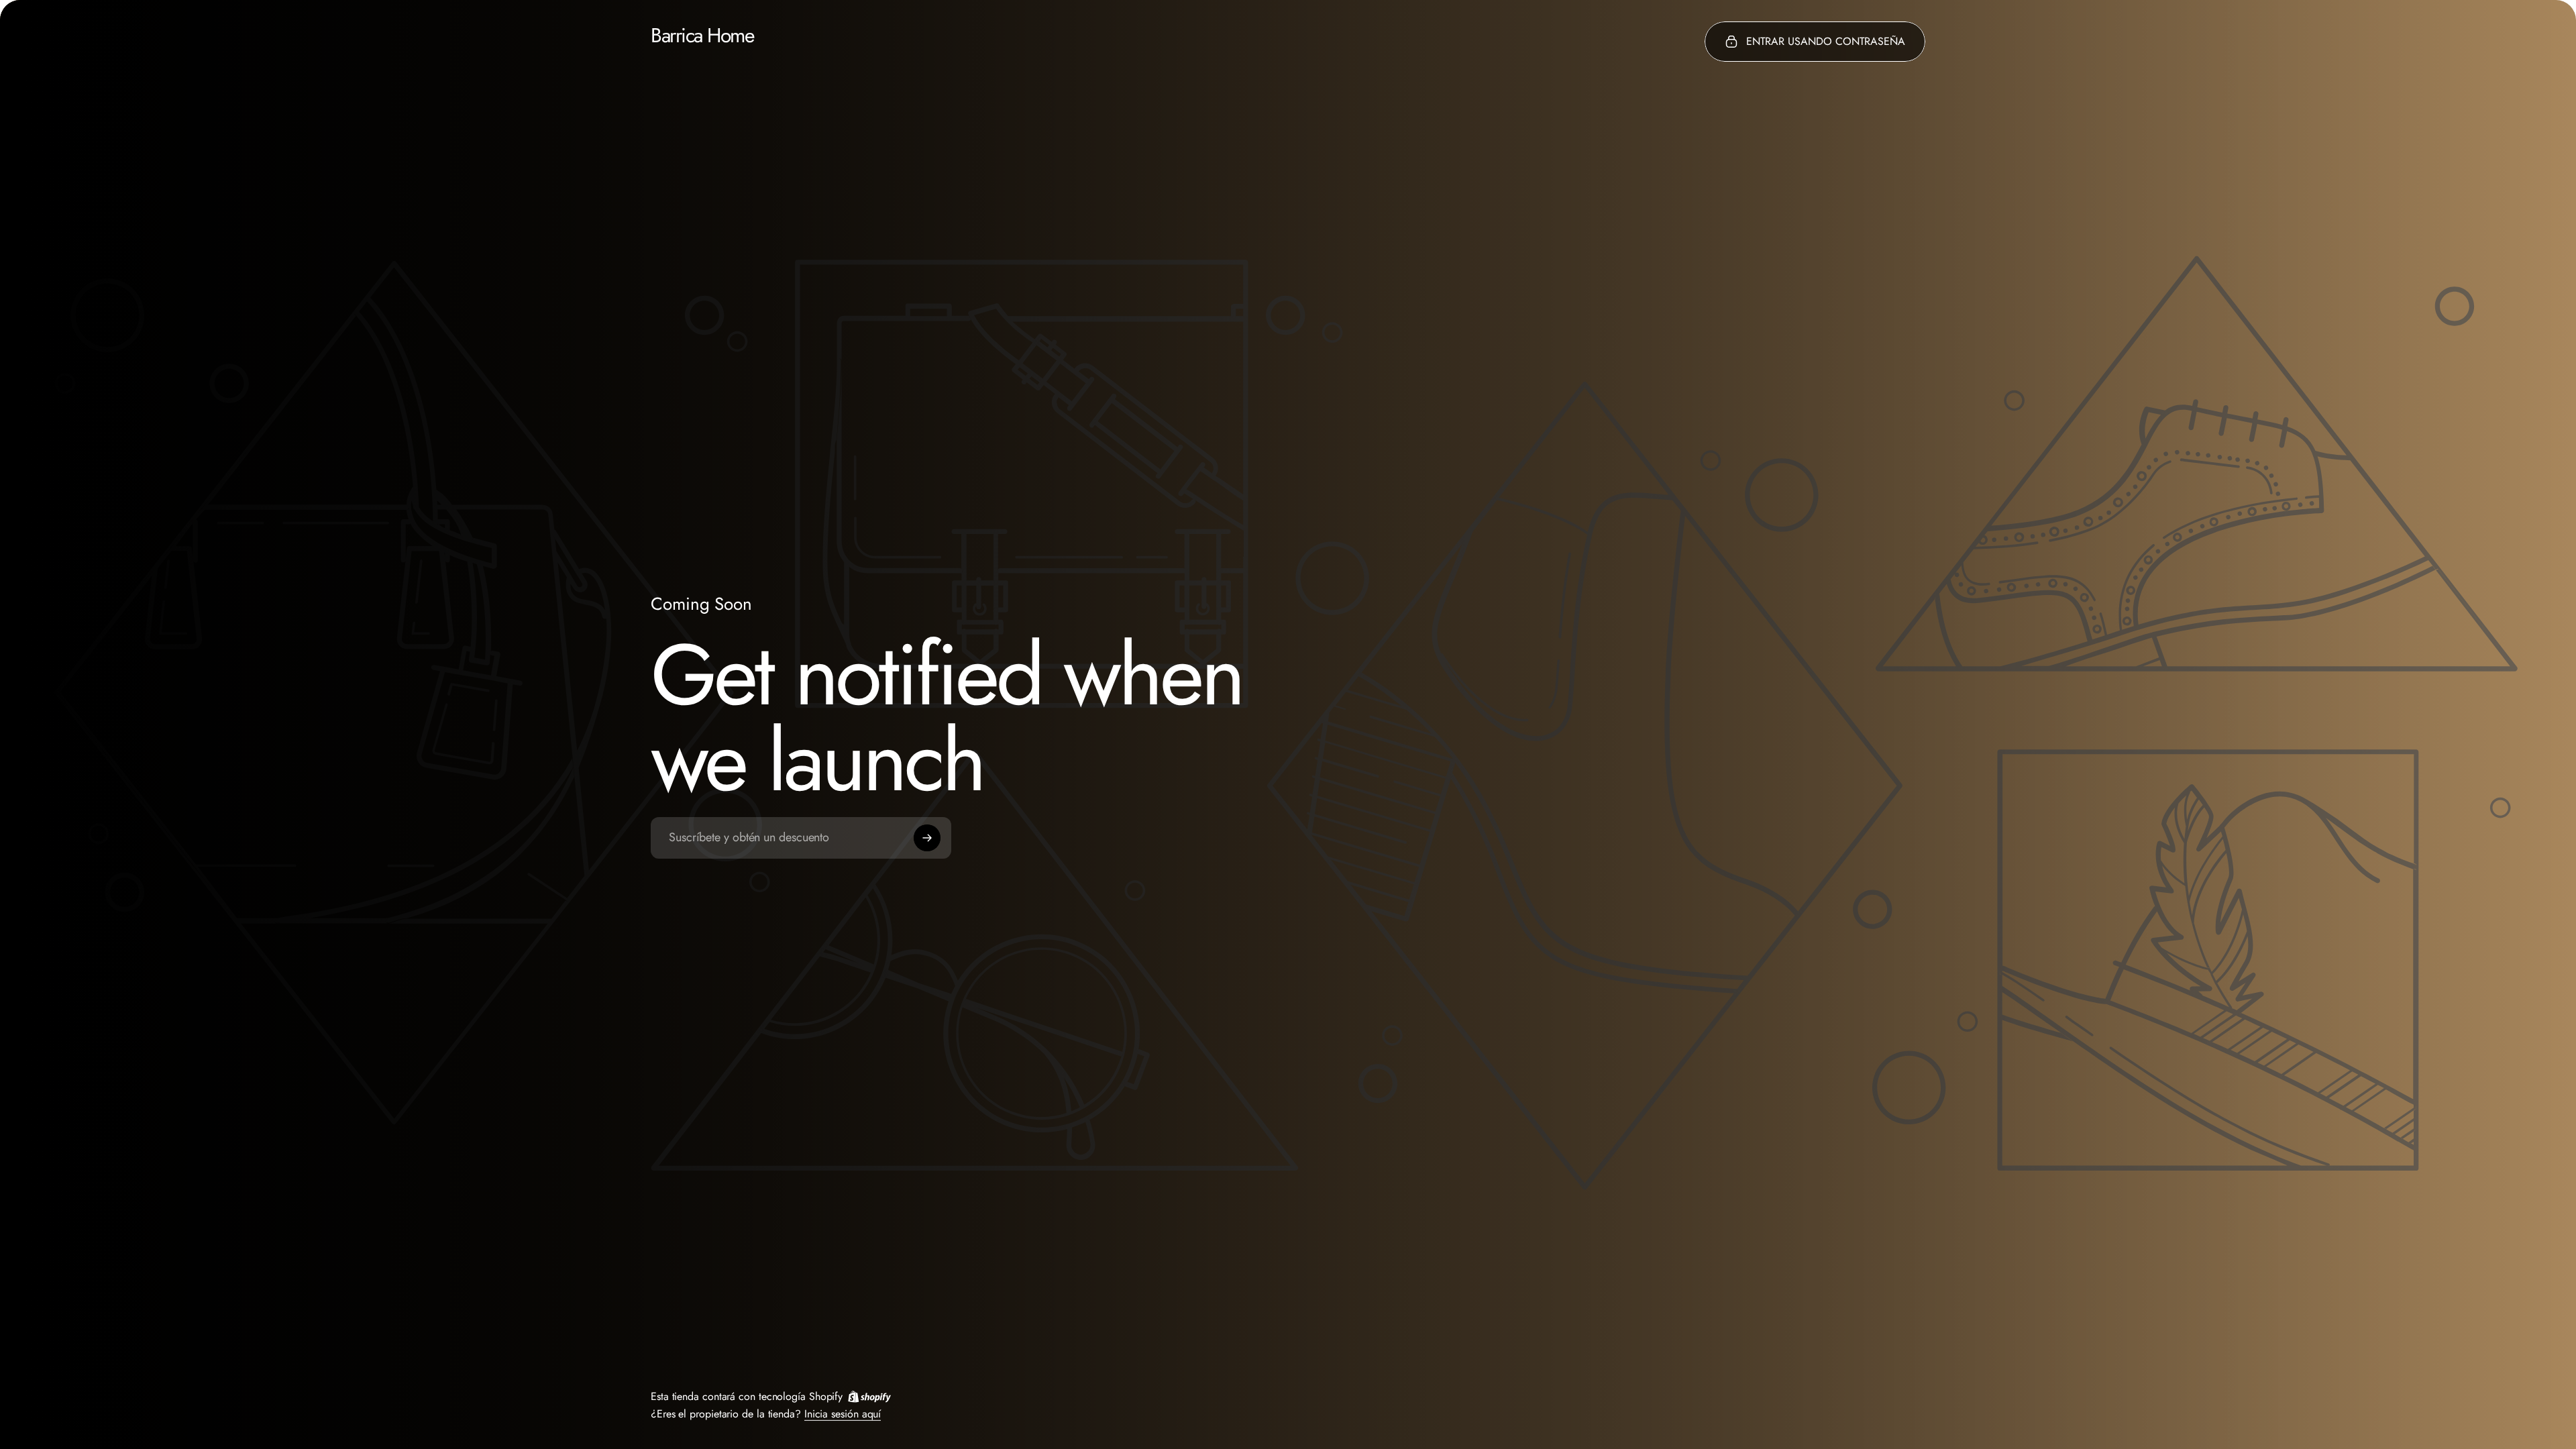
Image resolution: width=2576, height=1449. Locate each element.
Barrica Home (702, 36)
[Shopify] (869, 1396)
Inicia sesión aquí (843, 1413)
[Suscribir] (927, 838)
